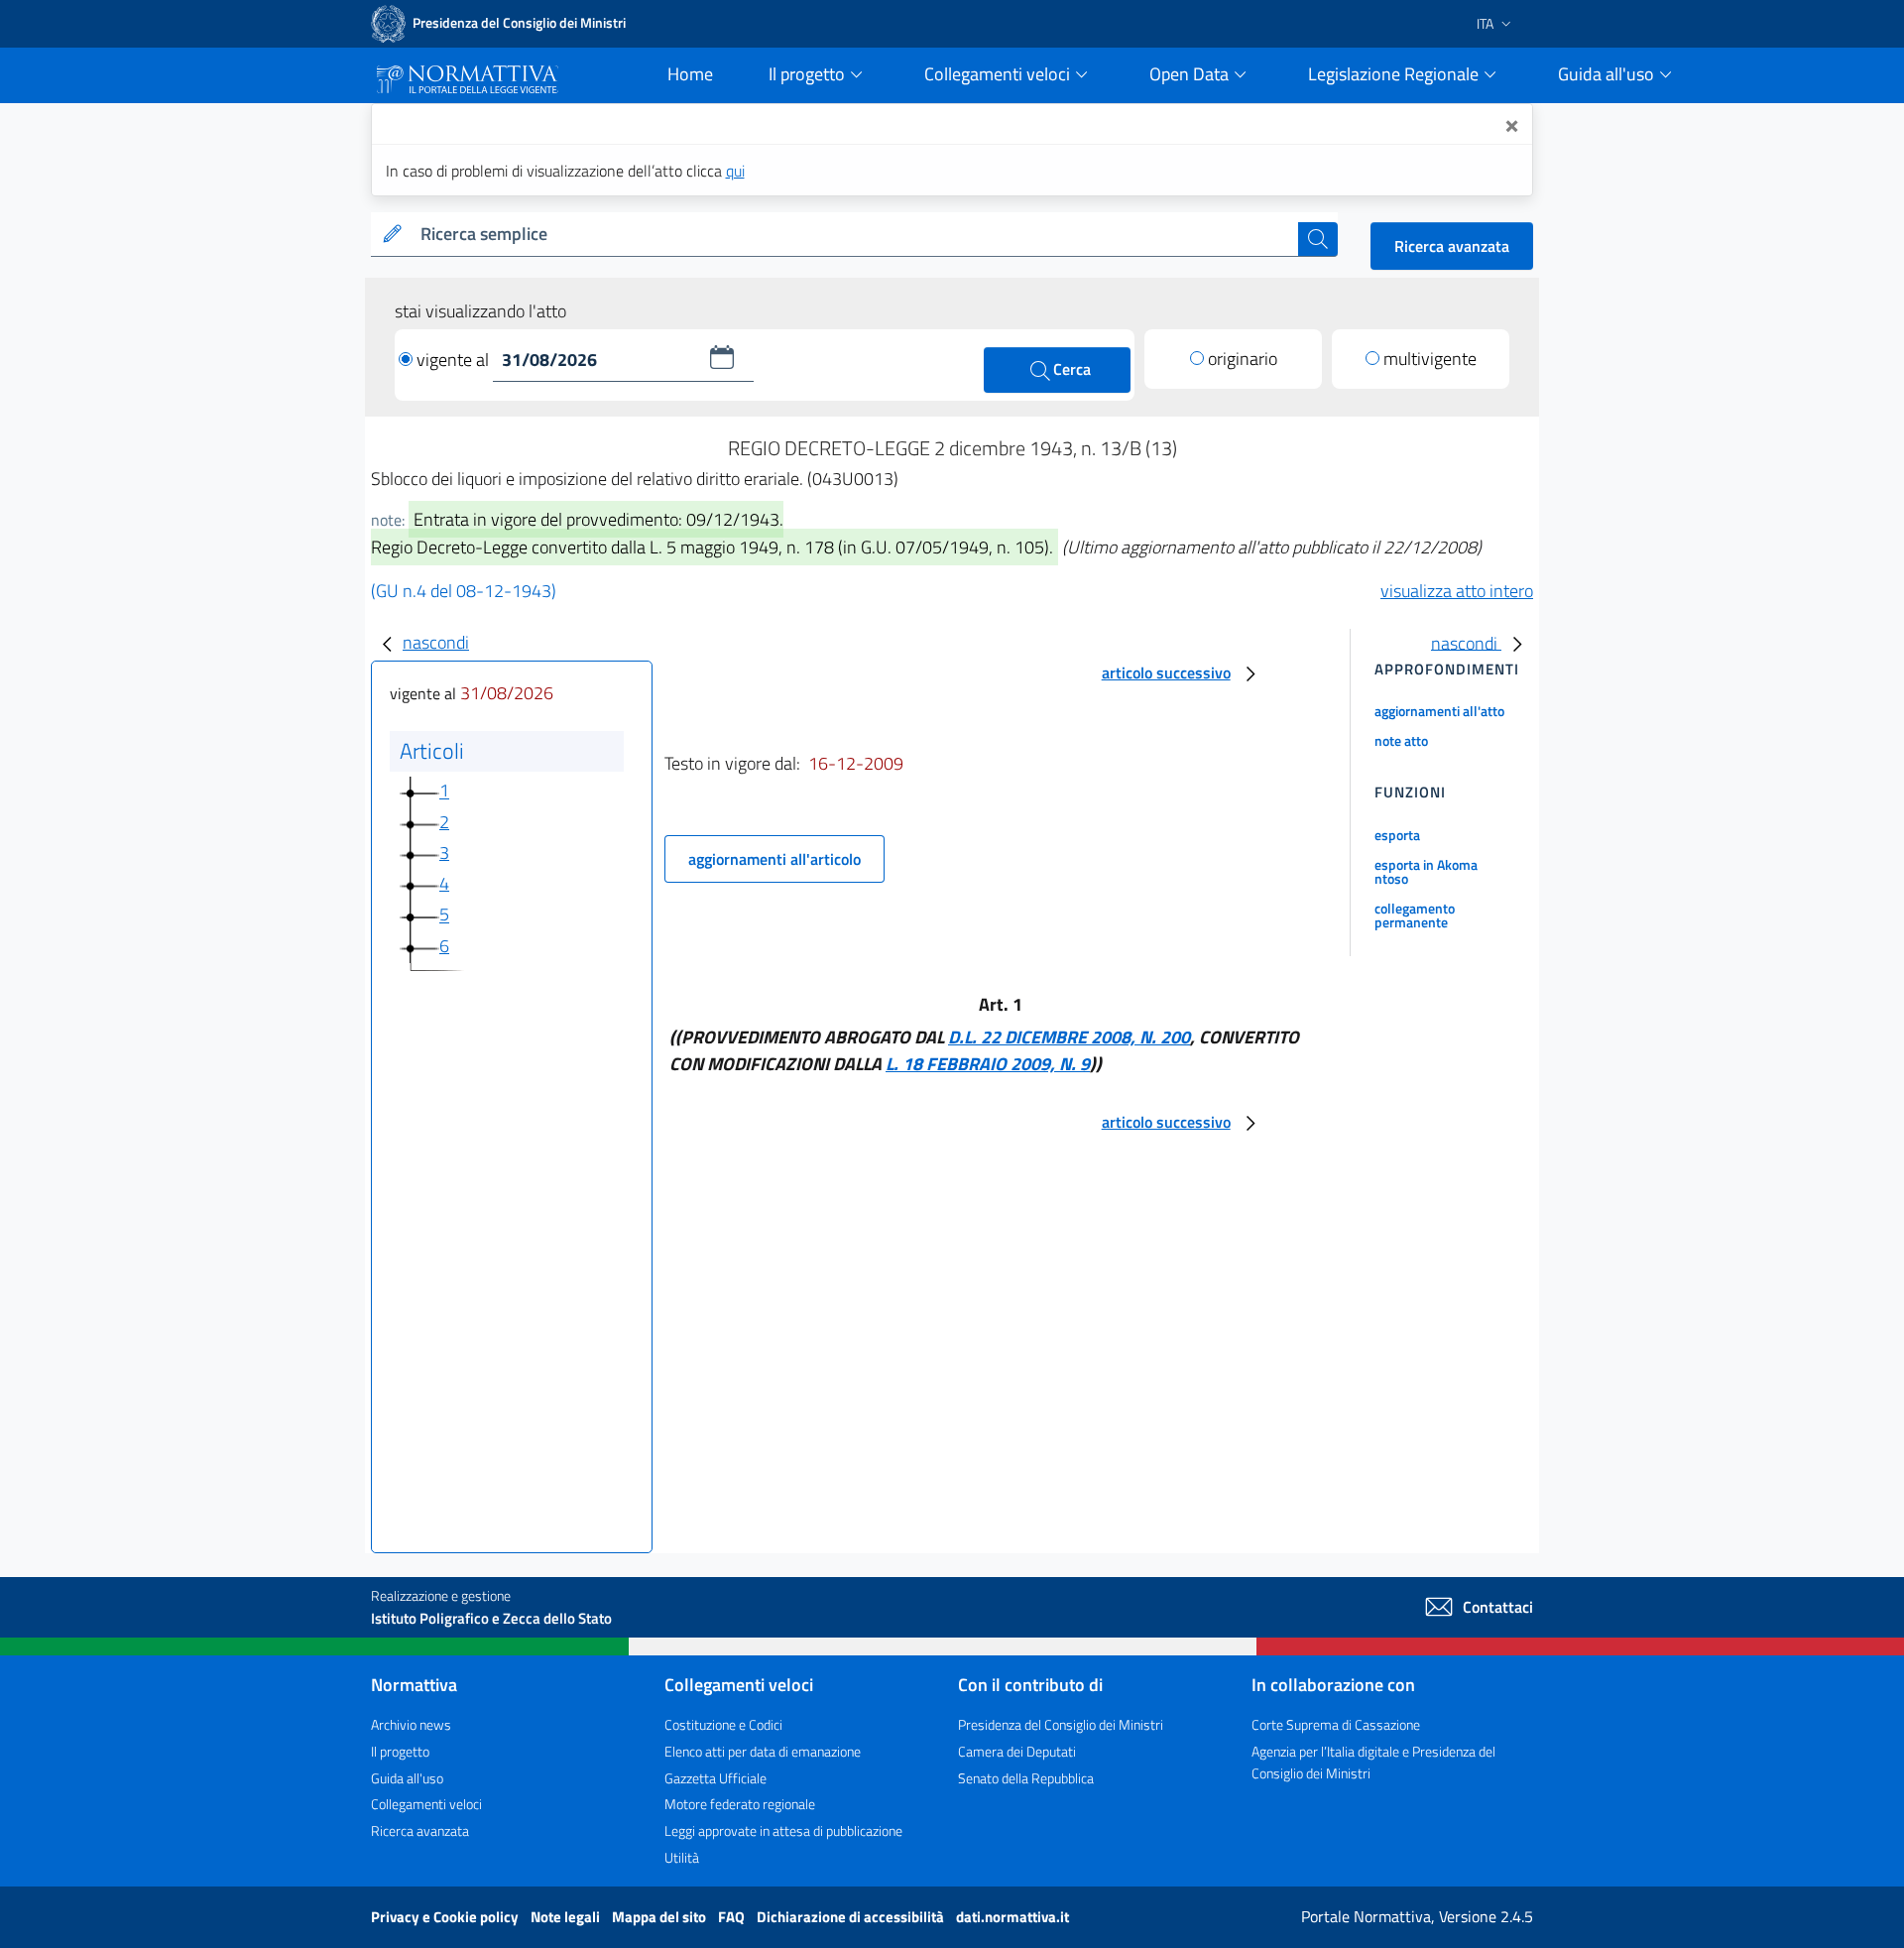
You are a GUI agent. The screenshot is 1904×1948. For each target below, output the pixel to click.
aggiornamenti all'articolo (774, 859)
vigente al (455, 360)
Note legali (567, 1917)
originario (1243, 359)
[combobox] (855, 235)
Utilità (682, 1857)
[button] (722, 357)
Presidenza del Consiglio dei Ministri (1061, 1724)
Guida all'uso (407, 1778)
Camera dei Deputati (1017, 1751)
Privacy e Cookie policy (446, 1917)
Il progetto (400, 1751)
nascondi (436, 642)
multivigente (1430, 359)
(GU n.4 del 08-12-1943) (464, 591)
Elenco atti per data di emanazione (763, 1751)
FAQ (733, 1917)
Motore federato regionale (740, 1804)
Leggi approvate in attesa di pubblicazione (783, 1830)
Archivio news (411, 1724)
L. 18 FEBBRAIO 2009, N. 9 (988, 1064)
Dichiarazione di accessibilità (852, 1917)
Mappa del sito (660, 1917)
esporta (1397, 835)
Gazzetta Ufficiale (715, 1778)
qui (735, 171)
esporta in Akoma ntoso (1426, 871)
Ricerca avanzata (1452, 246)
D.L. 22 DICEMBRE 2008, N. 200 (1069, 1037)
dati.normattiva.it (1012, 1917)
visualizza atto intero (1457, 591)
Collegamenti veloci (426, 1804)
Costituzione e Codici (723, 1724)
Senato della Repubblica (1026, 1778)
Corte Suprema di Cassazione (1336, 1724)
